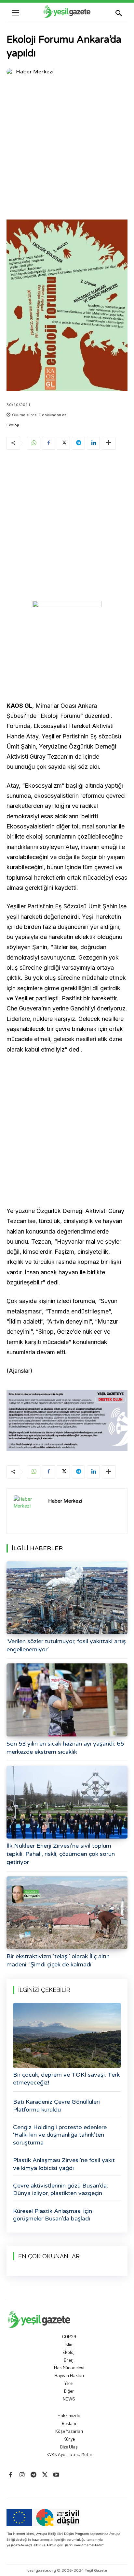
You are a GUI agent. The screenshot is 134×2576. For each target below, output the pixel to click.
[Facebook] (48, 443)
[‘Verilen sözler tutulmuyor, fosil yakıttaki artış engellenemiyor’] (67, 1598)
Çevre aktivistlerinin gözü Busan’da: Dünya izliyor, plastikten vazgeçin (60, 2189)
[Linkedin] (93, 443)
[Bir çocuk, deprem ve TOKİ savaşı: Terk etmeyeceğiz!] (67, 2035)
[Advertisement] (67, 149)
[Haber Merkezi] (11, 72)
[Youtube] (56, 2475)
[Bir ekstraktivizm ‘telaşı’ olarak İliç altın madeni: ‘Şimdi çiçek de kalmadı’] (67, 1913)
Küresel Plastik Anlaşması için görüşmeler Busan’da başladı (53, 2215)
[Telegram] (78, 443)
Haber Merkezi (35, 72)
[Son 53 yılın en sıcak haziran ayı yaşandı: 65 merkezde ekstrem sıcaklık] (67, 1700)
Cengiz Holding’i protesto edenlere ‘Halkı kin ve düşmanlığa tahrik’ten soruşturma (60, 2135)
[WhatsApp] (33, 443)
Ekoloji (13, 425)
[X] (63, 443)
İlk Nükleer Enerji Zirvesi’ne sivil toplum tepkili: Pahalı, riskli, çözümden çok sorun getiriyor (61, 1854)
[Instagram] (22, 2475)
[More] (109, 443)
